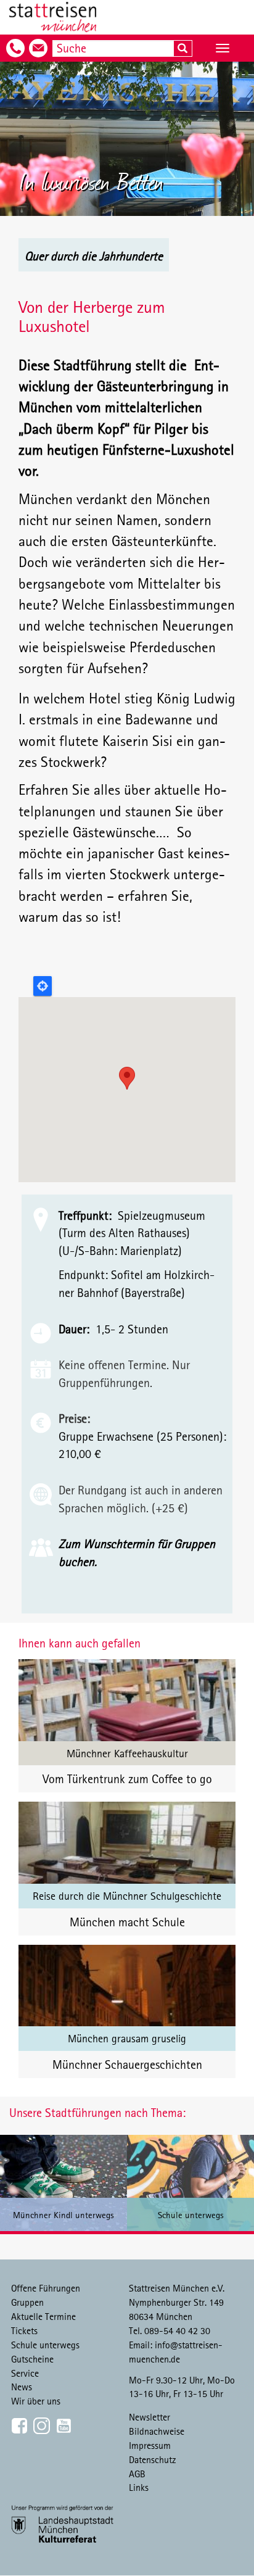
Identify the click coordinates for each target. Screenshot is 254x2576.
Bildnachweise (157, 2431)
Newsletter (150, 2417)
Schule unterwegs (45, 2345)
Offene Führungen (46, 2288)
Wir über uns (36, 2401)
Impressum (150, 2445)
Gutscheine (32, 2359)
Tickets (24, 2330)
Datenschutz (153, 2459)
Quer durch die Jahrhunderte (94, 256)
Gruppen (27, 2302)
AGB (137, 2474)
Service (25, 2373)
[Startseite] (53, 17)
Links (139, 2487)
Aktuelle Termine (43, 2316)
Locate (43, 986)
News (22, 2387)
